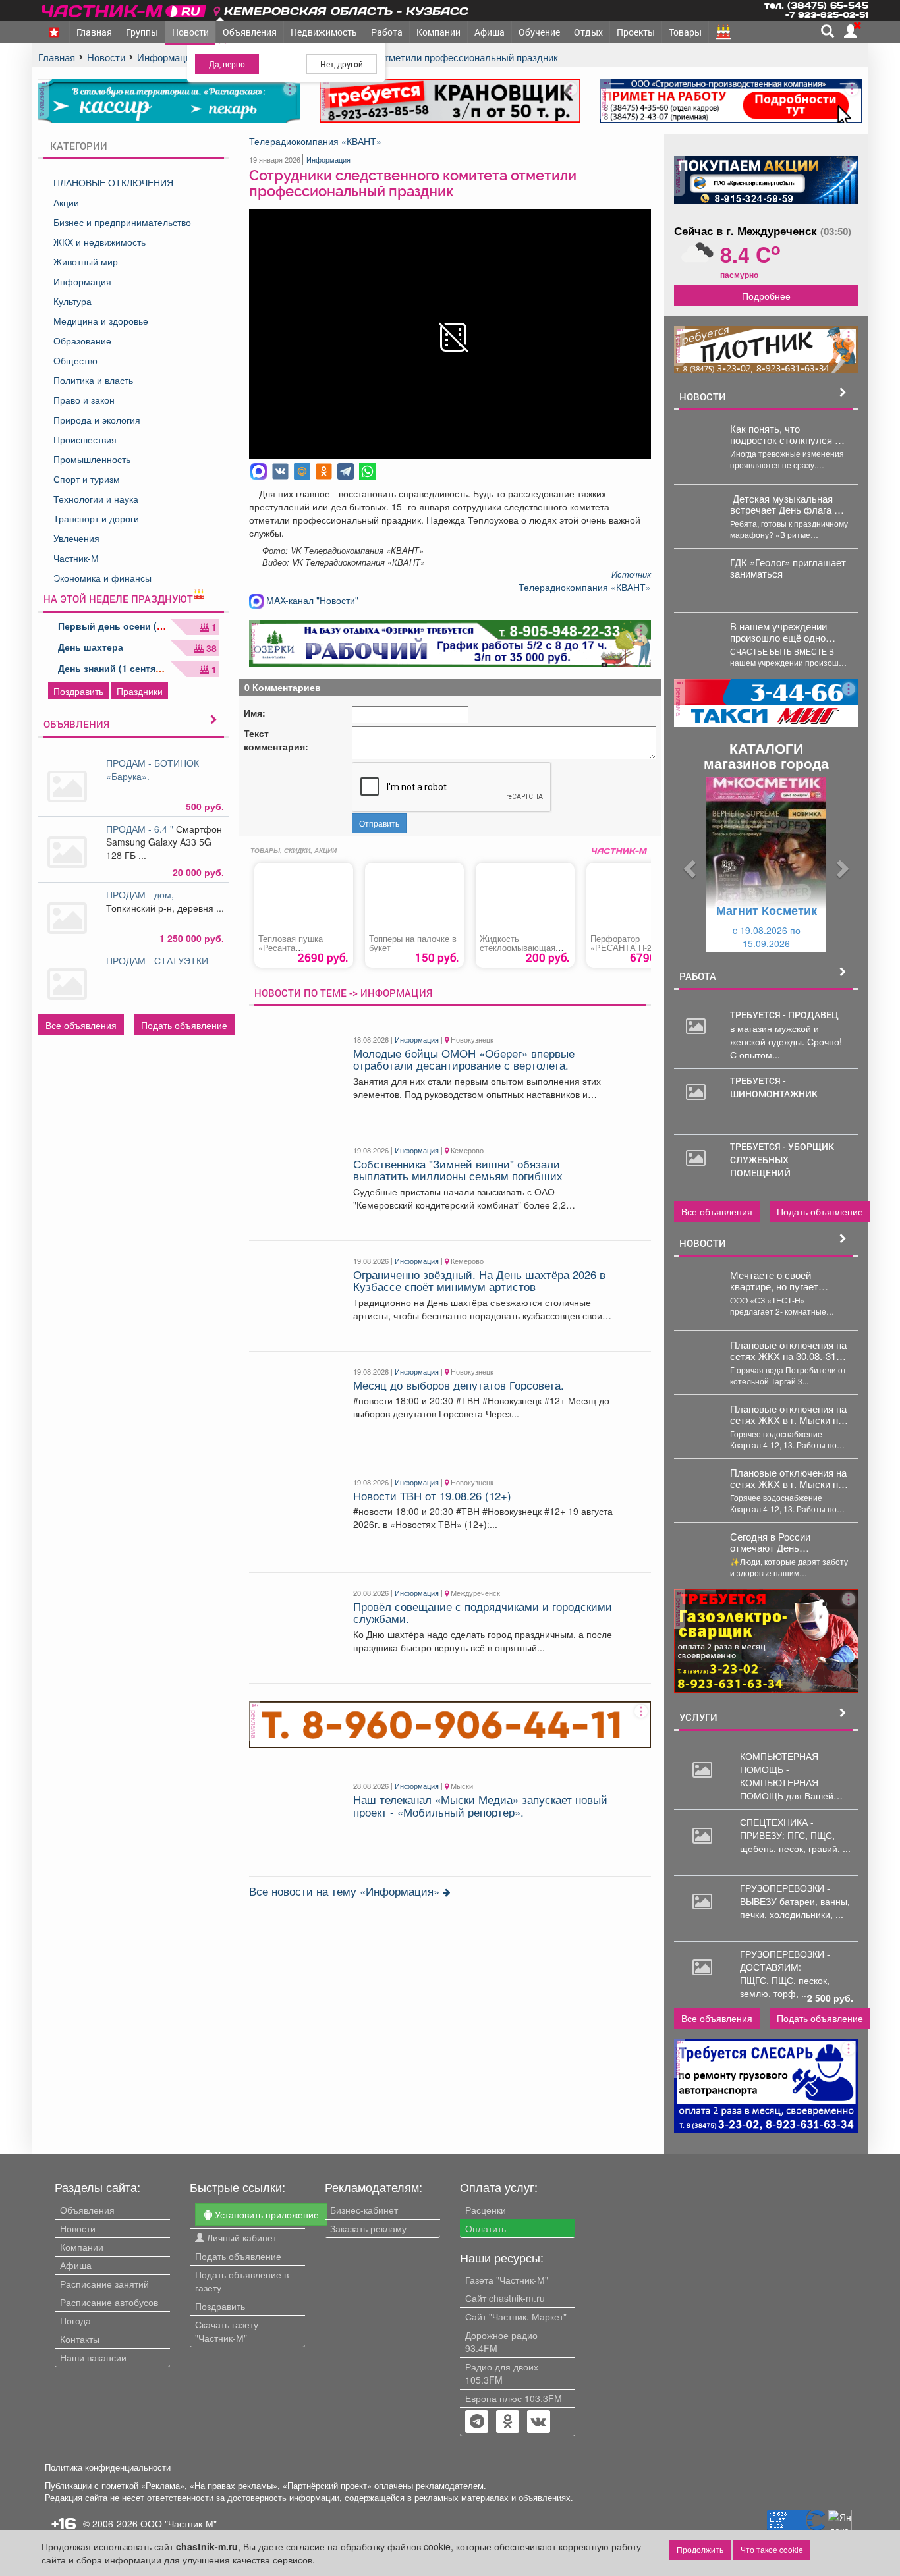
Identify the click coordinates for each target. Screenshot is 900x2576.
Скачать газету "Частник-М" (227, 2331)
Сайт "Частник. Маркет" (516, 2316)
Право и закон (84, 400)
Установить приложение (266, 2214)
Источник (631, 574)
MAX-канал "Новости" (311, 600)
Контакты (80, 2339)
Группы (142, 32)
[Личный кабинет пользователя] (851, 31)
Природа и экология (97, 420)
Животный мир (86, 261)
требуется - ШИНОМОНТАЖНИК (774, 1087)
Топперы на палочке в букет (413, 943)
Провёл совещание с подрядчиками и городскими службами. (483, 1612)
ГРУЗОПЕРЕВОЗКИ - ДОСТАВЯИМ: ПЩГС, (785, 1967)
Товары (685, 32)
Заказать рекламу (368, 2228)
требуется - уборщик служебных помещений (782, 1160)
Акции (66, 202)
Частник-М (76, 558)
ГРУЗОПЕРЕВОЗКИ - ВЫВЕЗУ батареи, (785, 1894)
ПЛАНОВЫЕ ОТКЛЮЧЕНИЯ (113, 182)
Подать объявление (184, 1025)
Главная (94, 32)
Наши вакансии (93, 2357)
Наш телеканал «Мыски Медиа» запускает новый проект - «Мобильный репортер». (480, 1805)
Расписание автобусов (109, 2302)
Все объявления (81, 1025)
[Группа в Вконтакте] (539, 2423)
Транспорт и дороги (96, 518)
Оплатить (486, 2228)
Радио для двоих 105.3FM (502, 2373)
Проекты (636, 32)
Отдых (588, 32)
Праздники (140, 691)
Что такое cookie (772, 2549)
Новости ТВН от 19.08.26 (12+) (432, 1496)
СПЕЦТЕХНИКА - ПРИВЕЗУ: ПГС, (777, 1828)
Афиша (490, 32)
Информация (82, 281)
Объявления (250, 32)
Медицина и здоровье (101, 321)
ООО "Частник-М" (179, 2523)
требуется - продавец (784, 1015)
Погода (75, 2320)
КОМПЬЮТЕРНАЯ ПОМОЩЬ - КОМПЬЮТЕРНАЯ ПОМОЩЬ (779, 1776)
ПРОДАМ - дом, (143, 894)
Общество (75, 360)
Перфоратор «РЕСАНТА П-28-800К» (625, 948)
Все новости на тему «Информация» (346, 1891)
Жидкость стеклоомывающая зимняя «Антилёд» (518, 948)
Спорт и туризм (87, 479)
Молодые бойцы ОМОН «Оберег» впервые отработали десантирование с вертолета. (464, 1059)
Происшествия (85, 439)
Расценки (486, 2210)
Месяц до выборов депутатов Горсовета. (459, 1385)
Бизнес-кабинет (364, 2210)
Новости (190, 32)
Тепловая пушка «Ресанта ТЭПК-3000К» (291, 948)
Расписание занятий (104, 2284)
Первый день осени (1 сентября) (134, 626)
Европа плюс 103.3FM (514, 2398)
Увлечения (76, 538)
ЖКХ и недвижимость (99, 242)
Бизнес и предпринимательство (122, 222)
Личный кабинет (240, 2237)
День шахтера (91, 647)
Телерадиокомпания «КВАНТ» (315, 141)
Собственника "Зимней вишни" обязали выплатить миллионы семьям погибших (458, 1170)
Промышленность (92, 459)
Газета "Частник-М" (507, 2280)
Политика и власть (93, 380)
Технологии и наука (96, 499)
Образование (82, 341)
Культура (72, 301)
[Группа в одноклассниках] (477, 2423)
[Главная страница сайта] (125, 9)
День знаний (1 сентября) (117, 668)
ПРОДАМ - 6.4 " (141, 829)
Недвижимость (324, 32)
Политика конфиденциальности (108, 2467)
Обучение (539, 32)
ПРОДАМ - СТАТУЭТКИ (158, 960)
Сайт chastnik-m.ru (505, 2298)
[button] (688, 864)
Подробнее (766, 296)
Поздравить (78, 691)
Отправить (379, 823)
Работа (387, 32)
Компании (438, 32)
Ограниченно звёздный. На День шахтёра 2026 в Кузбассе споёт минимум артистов (479, 1280)
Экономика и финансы (102, 578)
